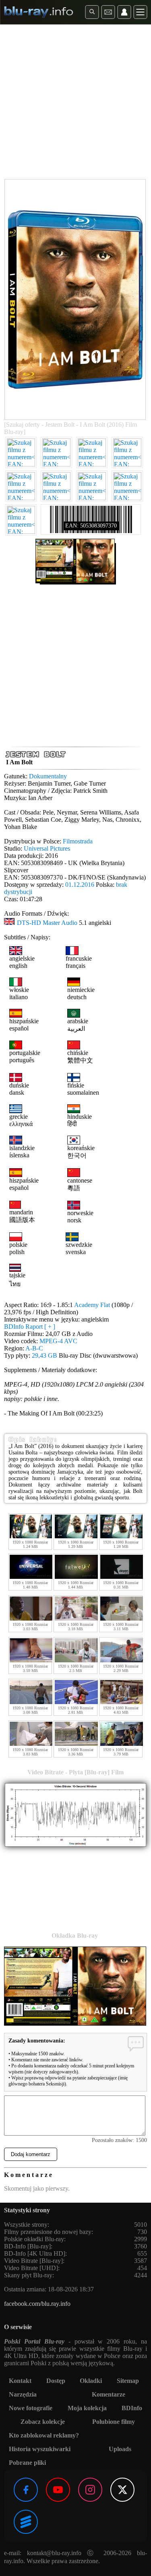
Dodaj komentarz (31, 2154)
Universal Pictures (47, 848)
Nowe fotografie (31, 2408)
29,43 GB (44, 1355)
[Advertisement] (75, 103)
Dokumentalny (48, 776)
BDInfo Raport (30, 1327)
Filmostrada (78, 841)
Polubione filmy (114, 2422)
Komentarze (109, 2394)
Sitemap (128, 2381)
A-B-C (34, 1348)
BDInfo (132, 2408)
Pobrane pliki (27, 2463)
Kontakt (20, 2381)
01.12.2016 (80, 885)
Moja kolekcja (87, 2408)
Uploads (120, 2449)
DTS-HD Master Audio (47, 923)
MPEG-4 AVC (58, 1341)
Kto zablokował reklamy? (44, 2435)
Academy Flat (92, 1305)
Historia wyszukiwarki (40, 2449)
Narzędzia (23, 2394)
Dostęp (56, 2381)
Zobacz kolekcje (43, 2422)
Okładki (91, 2381)
